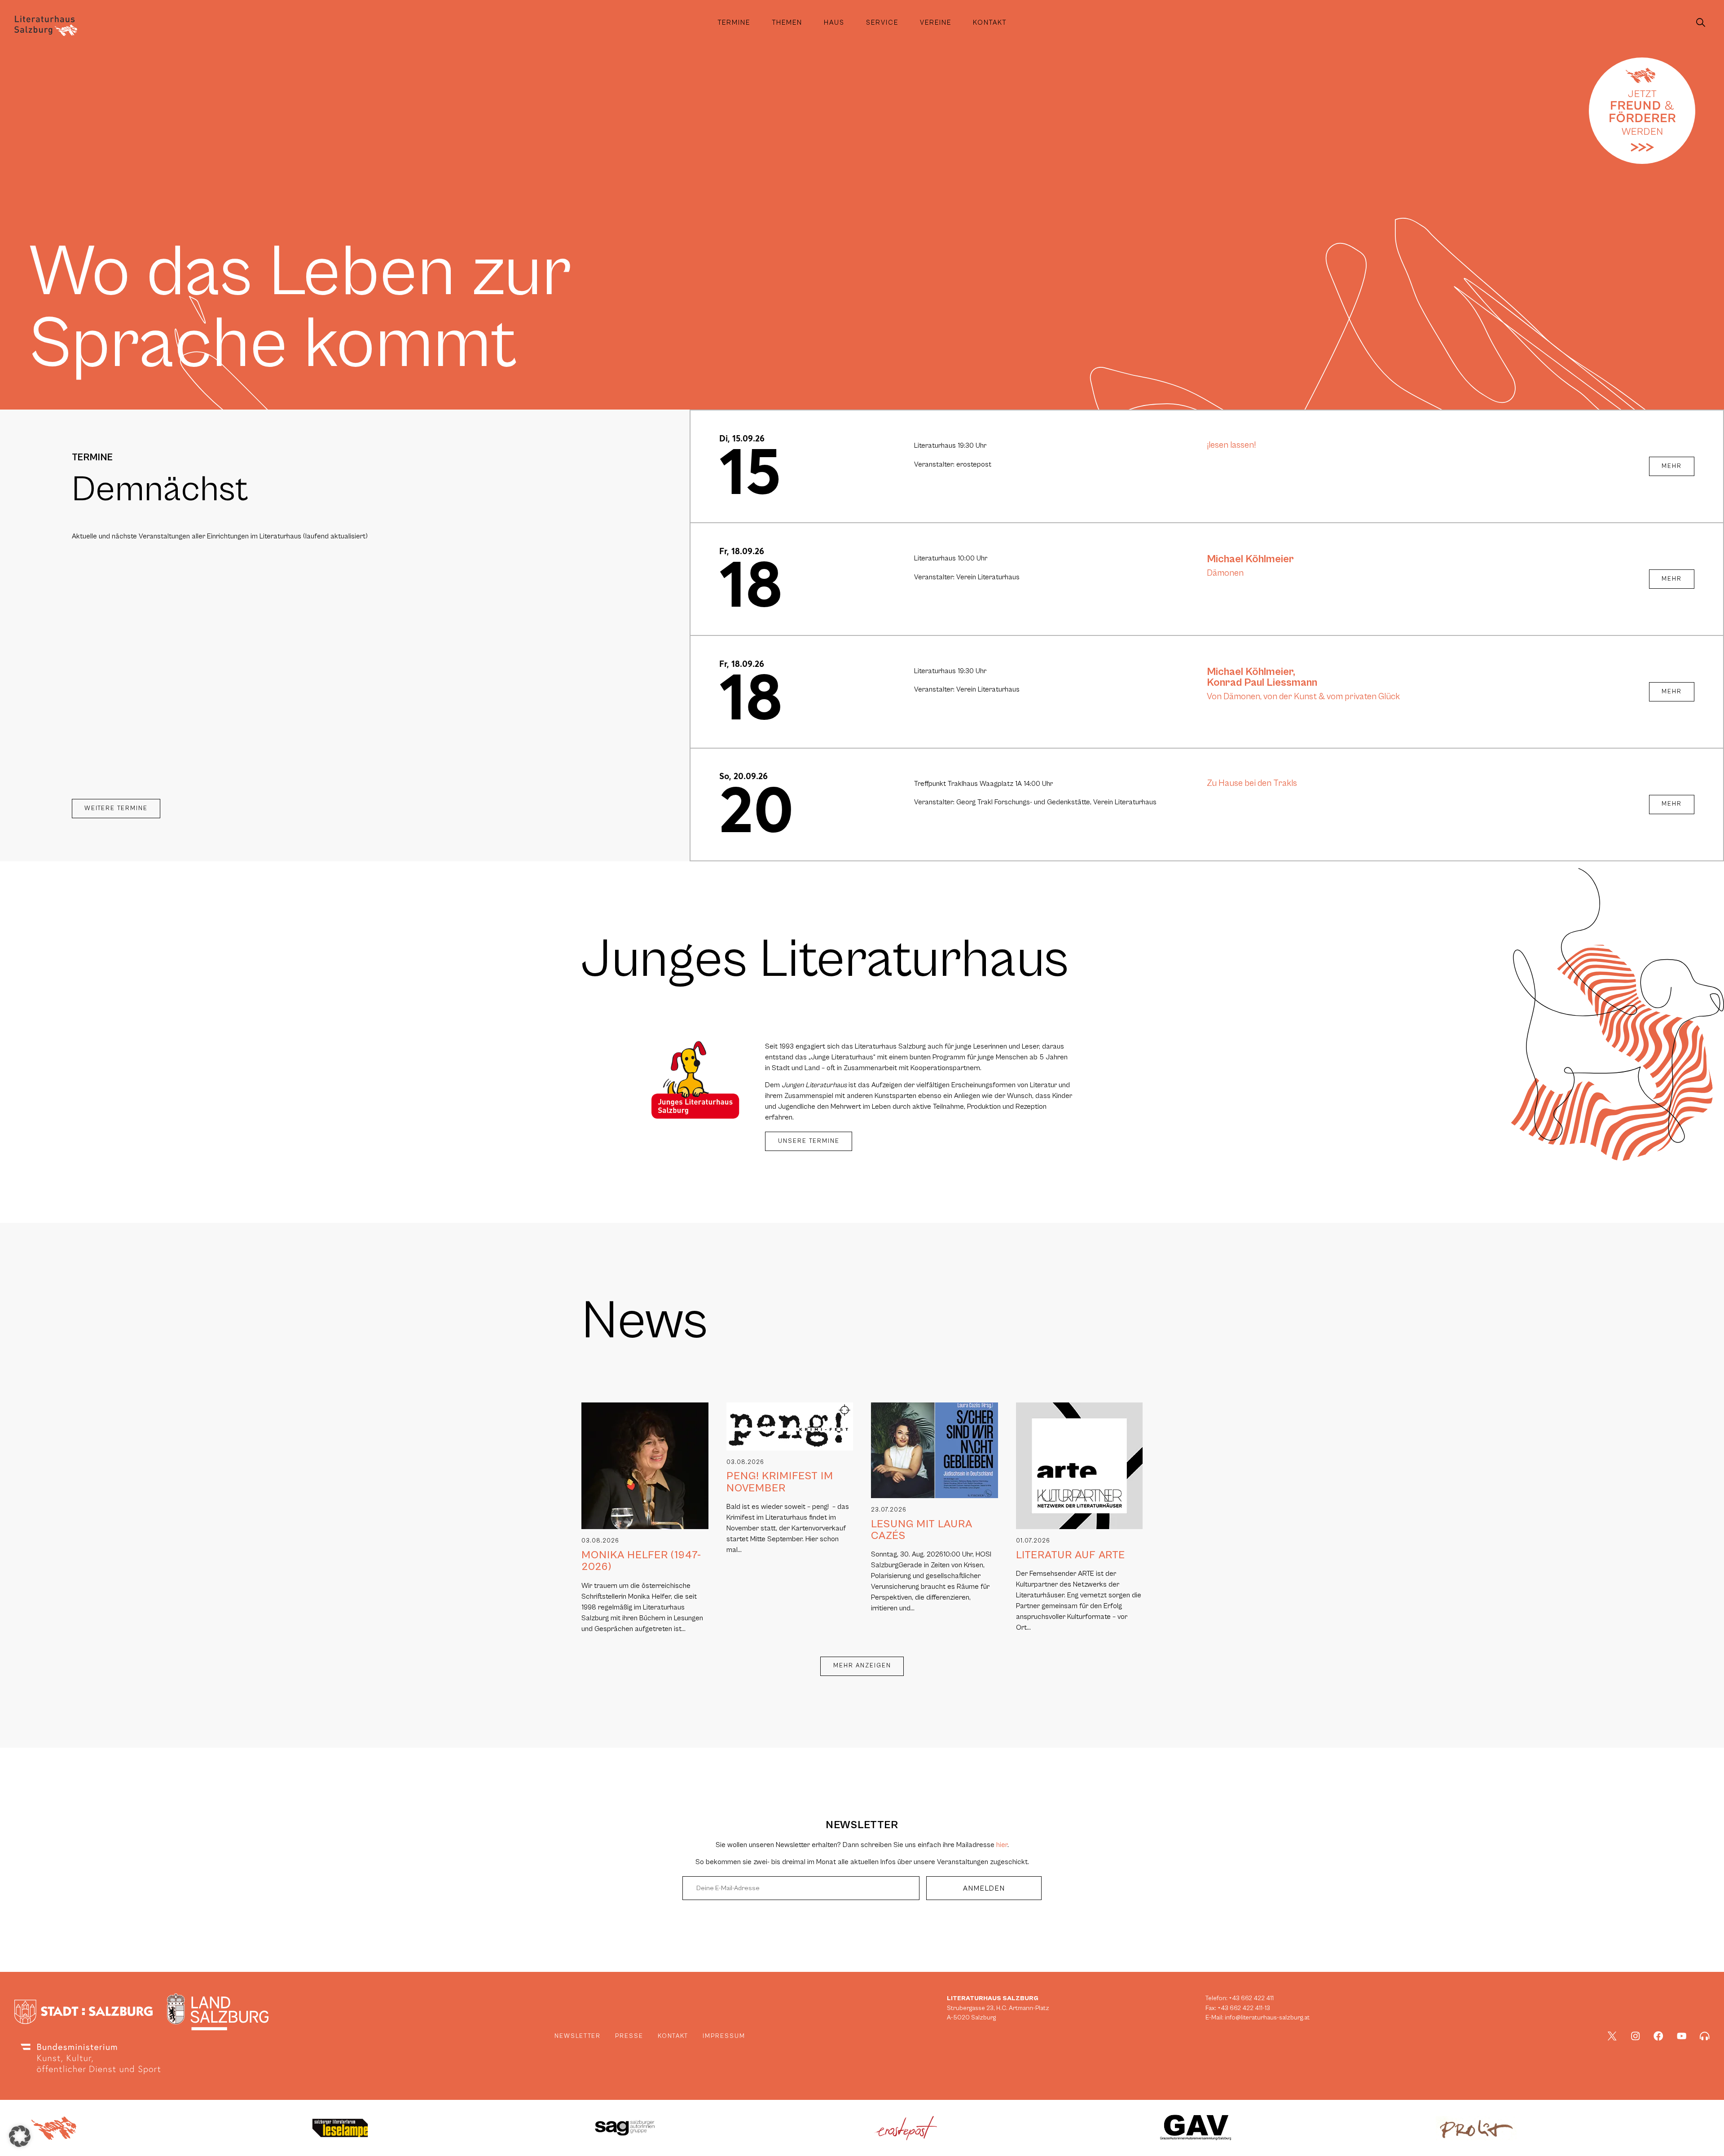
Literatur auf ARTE (1071, 1555)
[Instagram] (1636, 2036)
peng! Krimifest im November (780, 1482)
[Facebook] (1658, 2036)
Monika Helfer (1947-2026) (641, 1561)
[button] (20, 2136)
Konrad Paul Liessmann (1262, 683)
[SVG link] (46, 26)
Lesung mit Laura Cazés (922, 1530)
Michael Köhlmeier (1250, 559)
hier (1002, 1845)
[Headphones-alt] (1705, 2036)
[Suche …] (1701, 23)
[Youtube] (1682, 2036)
